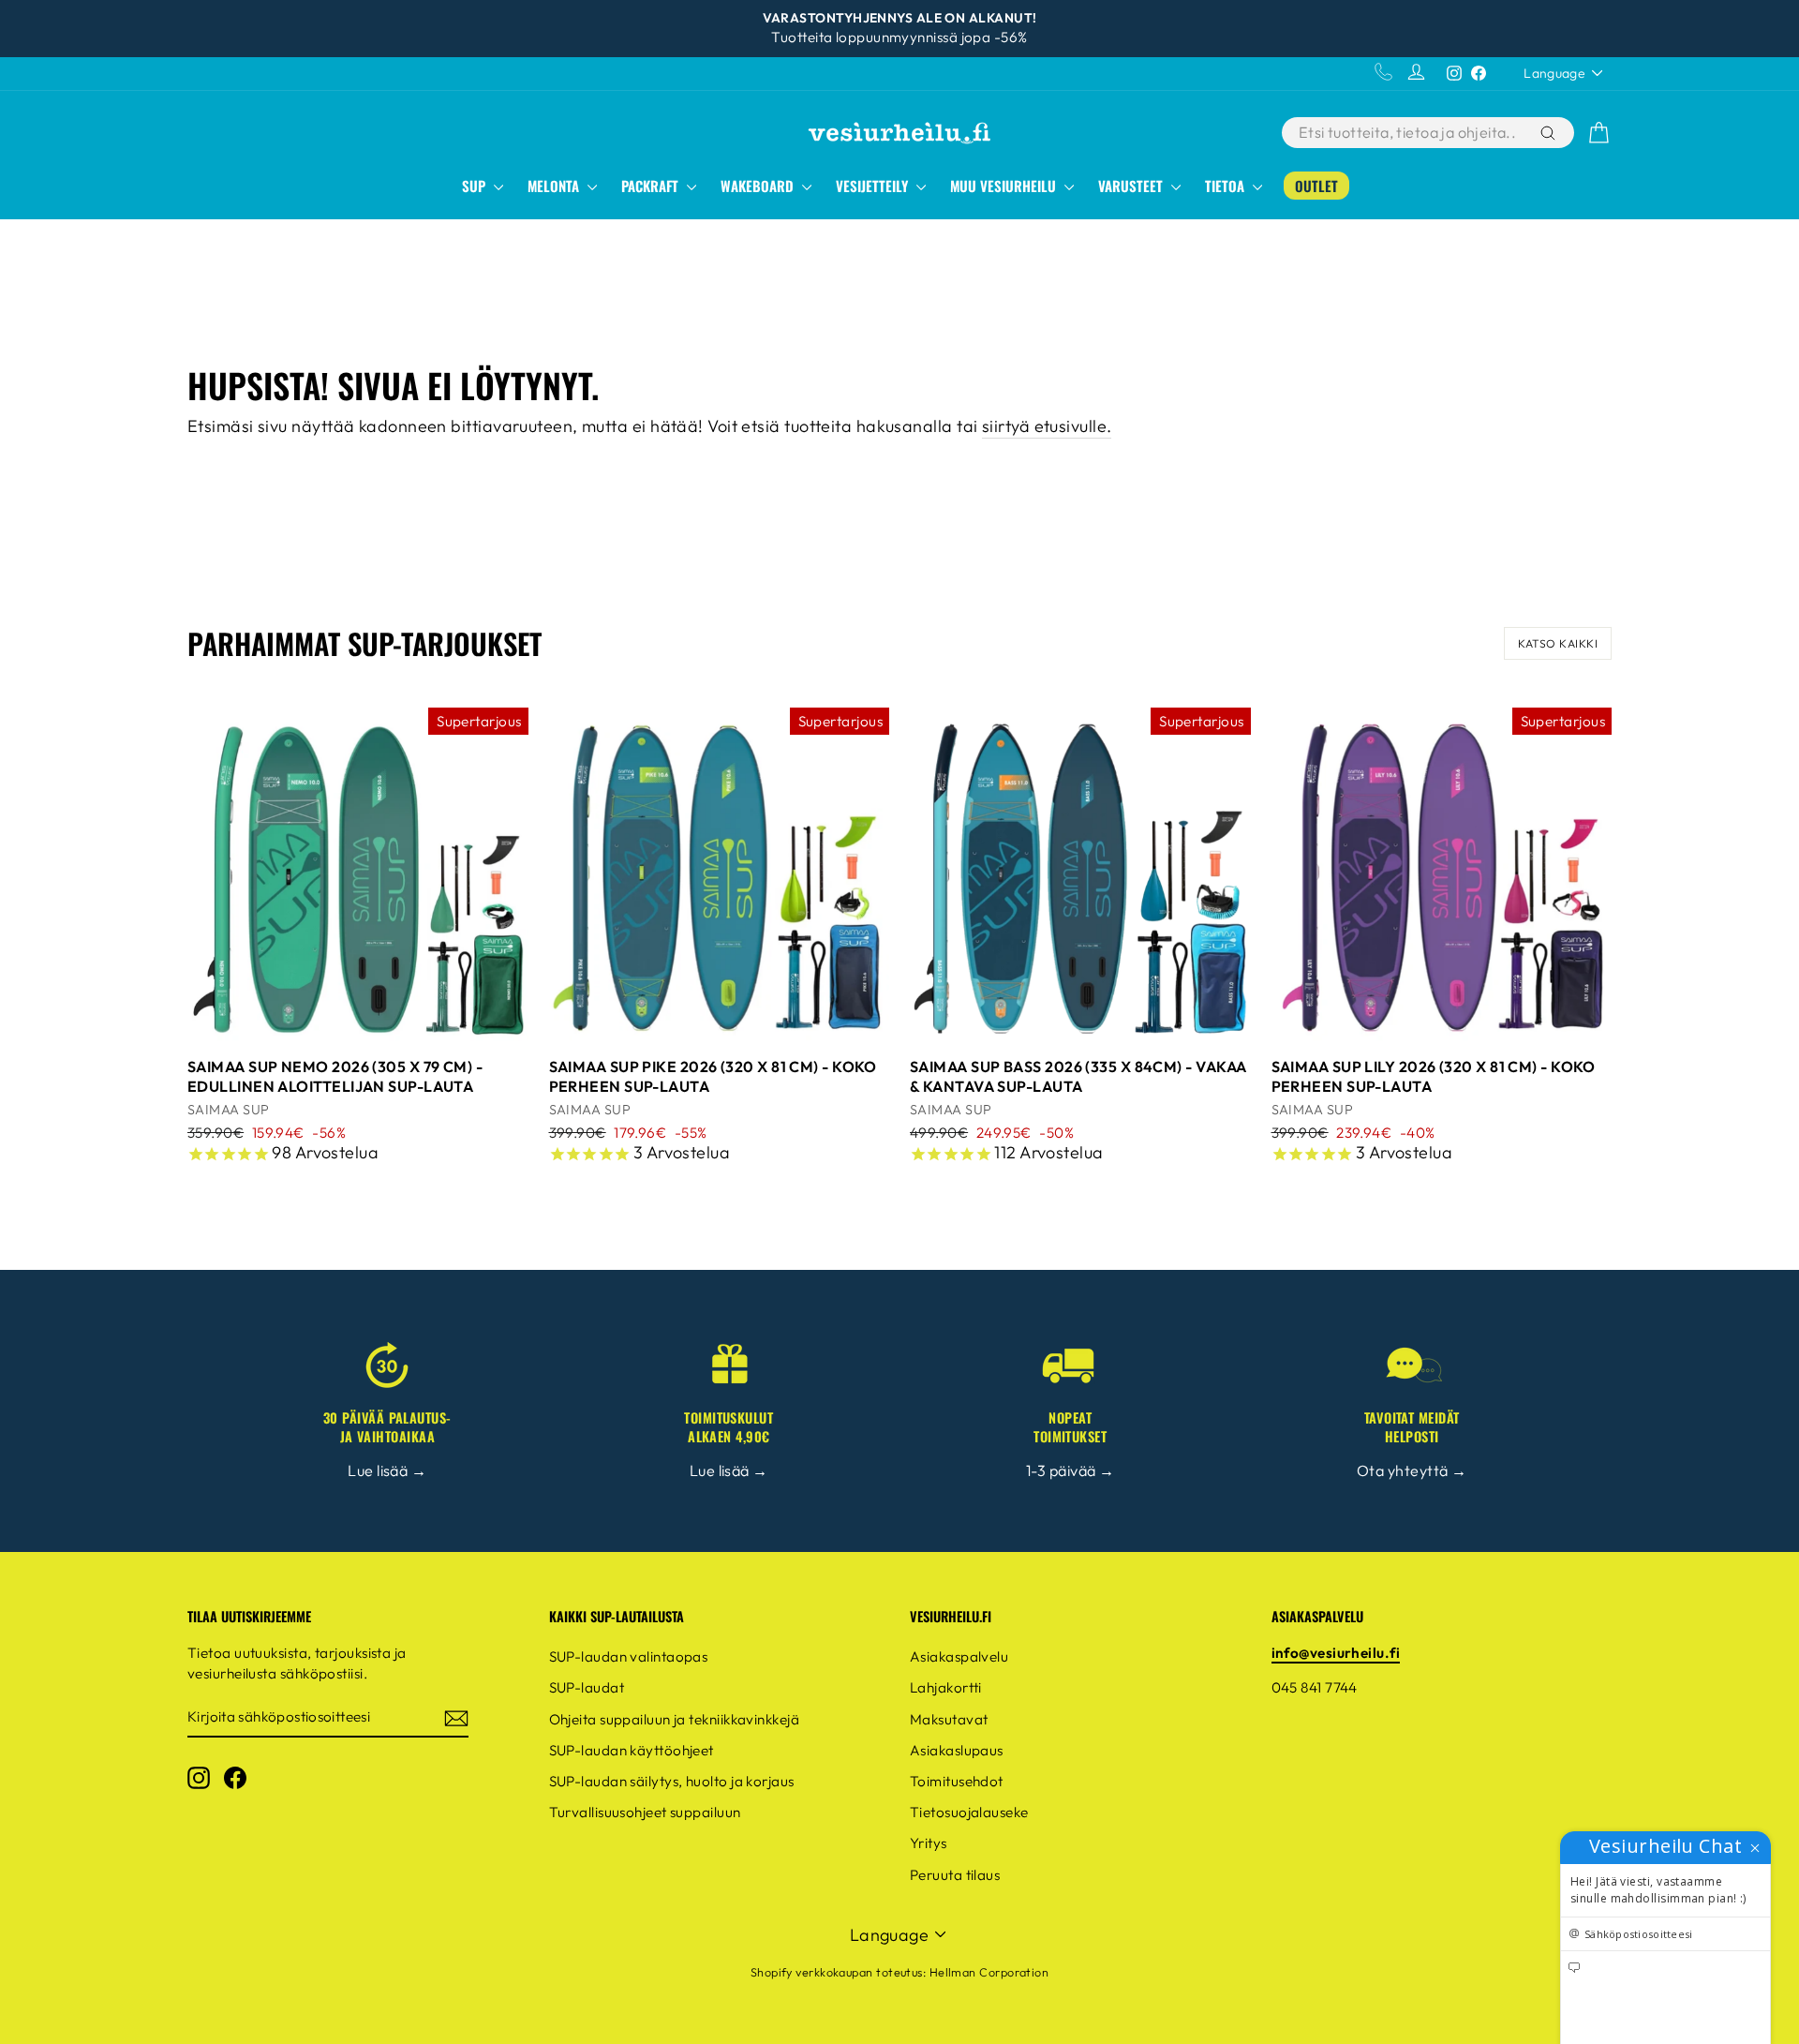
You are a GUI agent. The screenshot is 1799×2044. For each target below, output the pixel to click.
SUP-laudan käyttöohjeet (632, 1750)
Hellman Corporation (989, 1972)
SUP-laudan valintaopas (629, 1656)
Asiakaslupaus (957, 1750)
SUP (476, 186)
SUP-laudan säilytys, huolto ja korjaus (672, 1781)
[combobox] (1409, 133)
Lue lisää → (387, 1470)
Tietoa (1227, 186)
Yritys (929, 1843)
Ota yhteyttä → (1412, 1470)
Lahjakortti (946, 1687)
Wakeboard (759, 186)
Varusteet (1132, 186)
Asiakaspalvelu (959, 1656)
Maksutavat (949, 1719)
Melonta (555, 186)
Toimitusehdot (957, 1781)
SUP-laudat (587, 1687)
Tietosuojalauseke (969, 1812)
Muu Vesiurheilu (1005, 186)
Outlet (1316, 186)
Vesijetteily (874, 186)
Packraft (652, 186)
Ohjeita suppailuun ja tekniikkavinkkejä (675, 1719)
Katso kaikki (1558, 643)
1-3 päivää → (1070, 1470)
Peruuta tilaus (955, 1875)
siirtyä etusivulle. (1047, 426)
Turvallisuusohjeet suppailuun (645, 1812)
